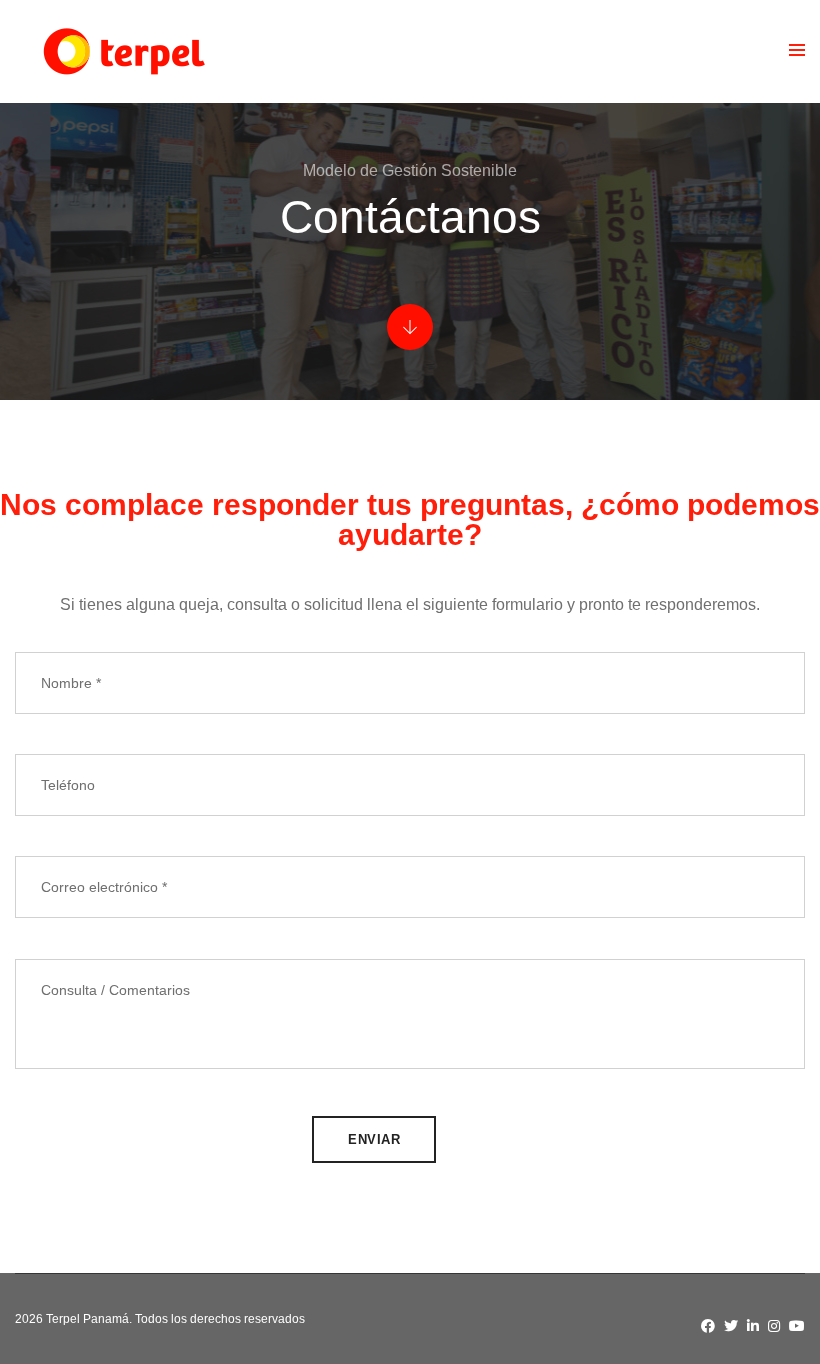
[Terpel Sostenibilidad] (122, 51)
